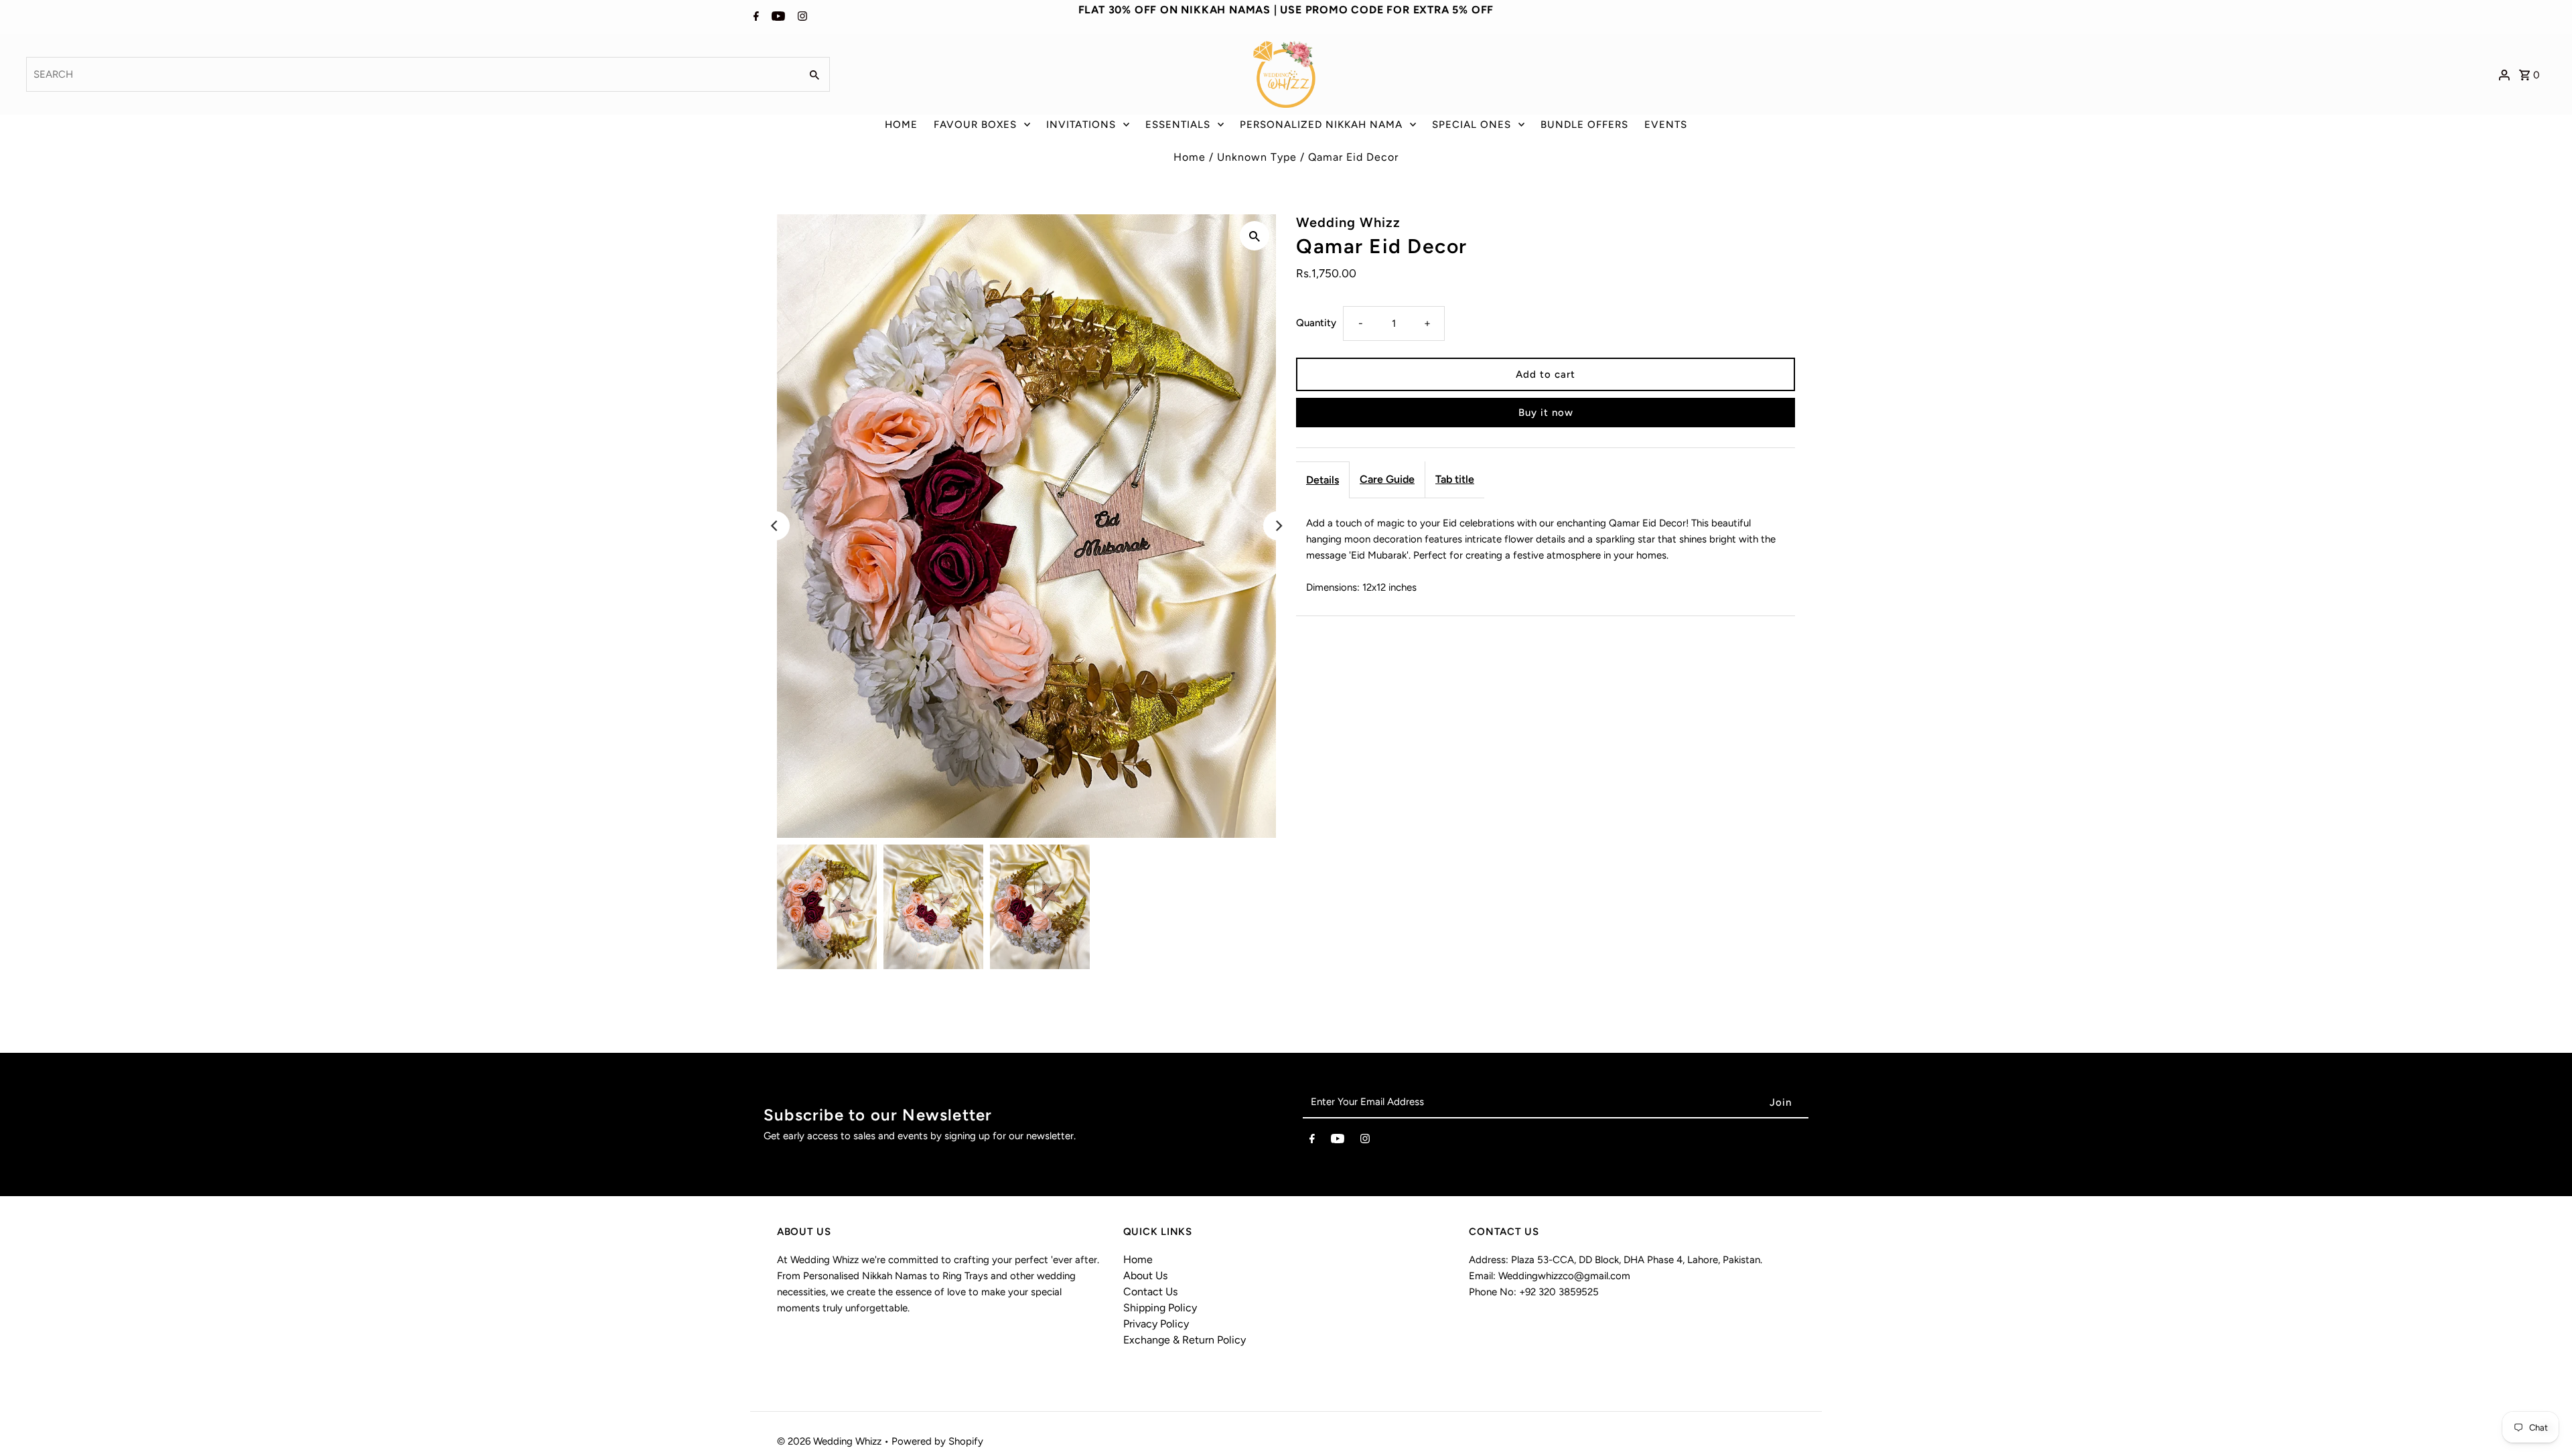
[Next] (1278, 526)
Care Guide (1387, 479)
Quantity (1316, 323)
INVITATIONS (1081, 125)
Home (1190, 157)
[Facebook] (755, 17)
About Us (1145, 1276)
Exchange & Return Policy (1185, 1340)
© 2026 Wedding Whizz (831, 1441)
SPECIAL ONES (1472, 125)
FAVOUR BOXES (975, 125)
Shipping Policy (1160, 1308)
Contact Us (1150, 1292)
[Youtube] (777, 17)
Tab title (1455, 479)
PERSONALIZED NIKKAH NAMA (1321, 125)
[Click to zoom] (1255, 236)
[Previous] (775, 526)
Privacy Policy (1156, 1324)
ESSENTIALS (1178, 125)
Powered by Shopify (937, 1441)
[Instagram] (801, 17)
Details (1323, 480)
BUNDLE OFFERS (1584, 125)
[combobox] (412, 74)
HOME (901, 125)
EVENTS (1666, 125)
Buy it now (1546, 413)
